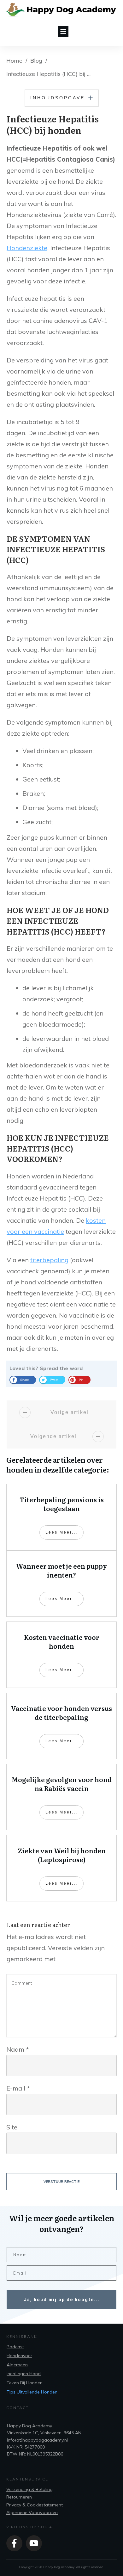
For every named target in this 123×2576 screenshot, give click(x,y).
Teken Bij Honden (25, 2383)
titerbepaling (49, 1260)
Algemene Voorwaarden (32, 2512)
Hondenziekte (27, 248)
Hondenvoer (19, 2356)
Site (12, 2127)
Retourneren (19, 2497)
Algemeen (17, 2365)
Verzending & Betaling (29, 2489)
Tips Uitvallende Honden (32, 2392)
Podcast (15, 2347)
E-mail (18, 2088)
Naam (18, 2049)
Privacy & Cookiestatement (35, 2505)
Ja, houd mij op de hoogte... (62, 2300)
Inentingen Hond (24, 2374)
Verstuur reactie (61, 2182)
